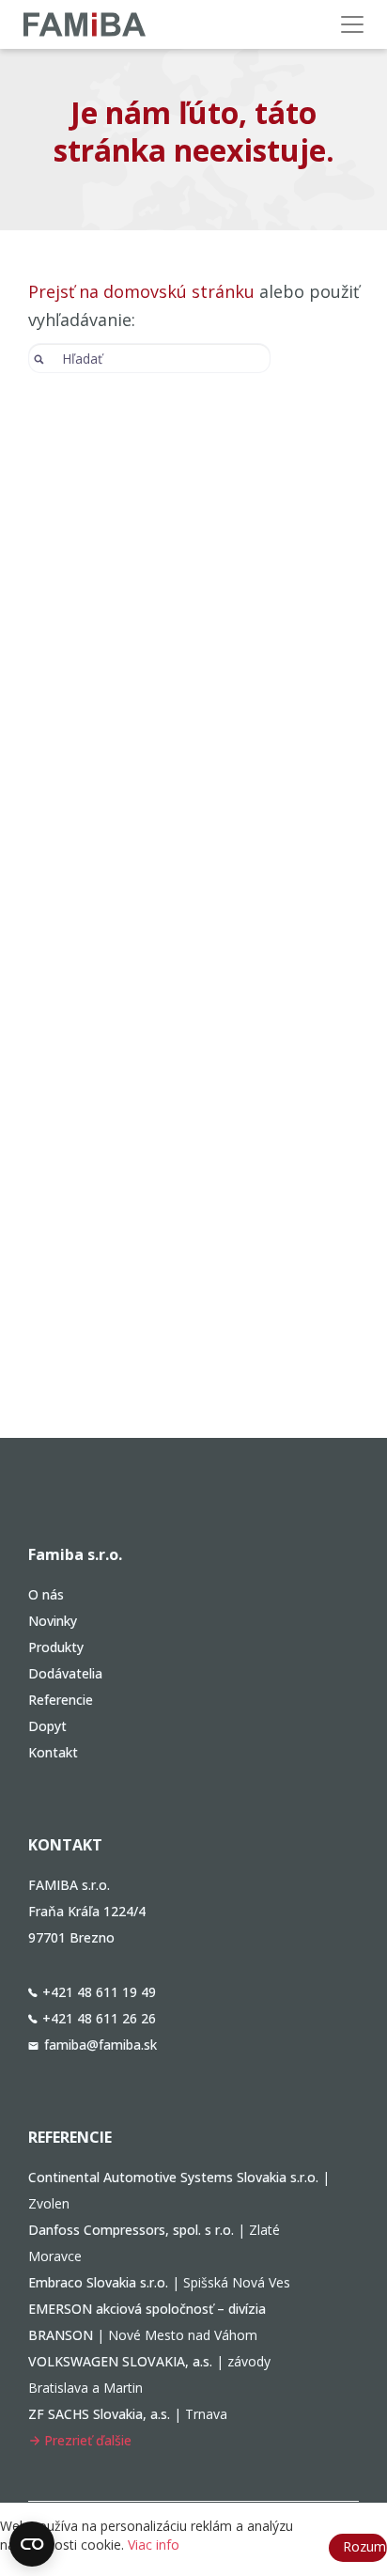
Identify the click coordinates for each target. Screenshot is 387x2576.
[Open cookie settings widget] (32, 2544)
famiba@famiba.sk (101, 2045)
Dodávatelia (65, 1673)
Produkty (56, 1647)
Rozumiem (365, 2546)
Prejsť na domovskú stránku (141, 291)
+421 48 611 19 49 (99, 1992)
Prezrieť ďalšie (88, 2440)
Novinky (53, 1621)
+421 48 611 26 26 (99, 2018)
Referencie (61, 1700)
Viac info (154, 2545)
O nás (46, 1594)
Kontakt (53, 1752)
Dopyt (47, 1726)
